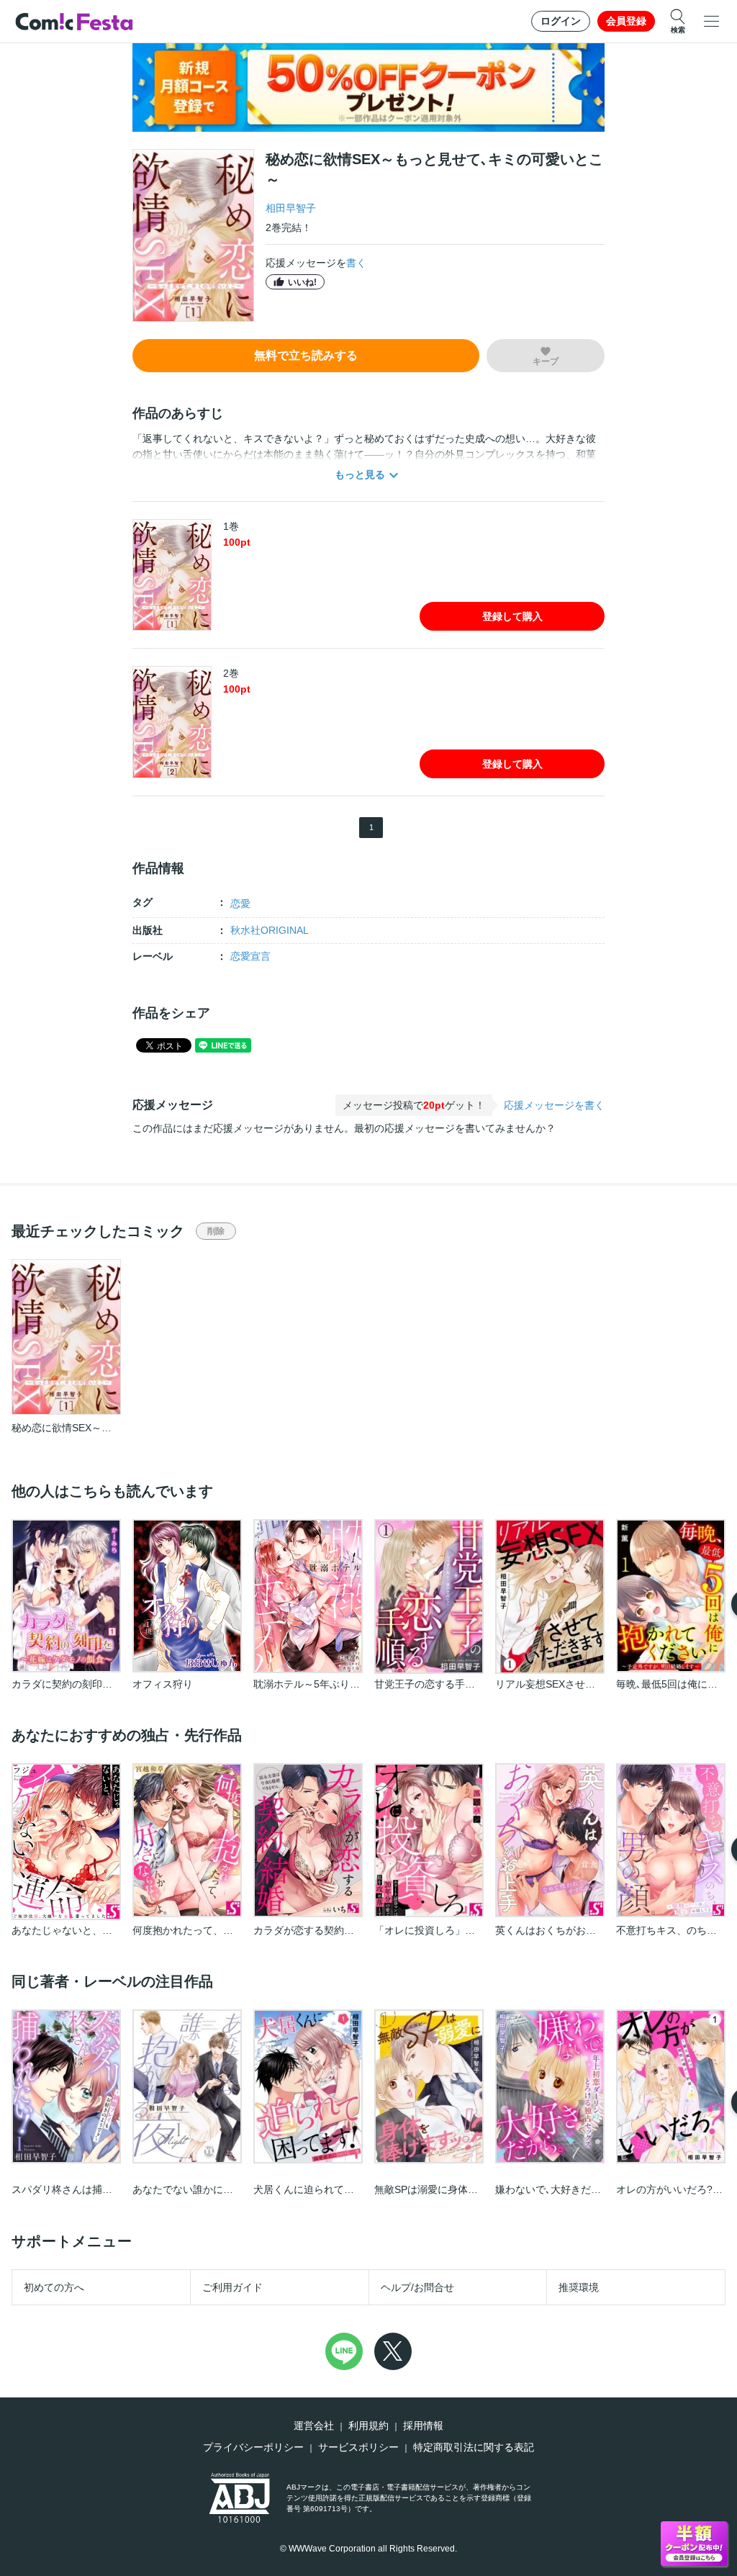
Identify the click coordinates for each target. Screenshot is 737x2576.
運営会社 (314, 2426)
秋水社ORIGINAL (270, 930)
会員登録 (626, 21)
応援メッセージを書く (554, 1105)
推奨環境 (579, 2287)
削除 (216, 1231)
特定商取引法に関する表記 (474, 2447)
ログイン (561, 21)
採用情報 (423, 2426)
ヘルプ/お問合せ (417, 2287)
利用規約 (368, 2426)
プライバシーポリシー (253, 2447)
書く (356, 263)
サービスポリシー (358, 2447)
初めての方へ (54, 2287)
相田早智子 (291, 208)
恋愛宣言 (250, 956)
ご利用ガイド (232, 2287)
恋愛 (240, 904)
